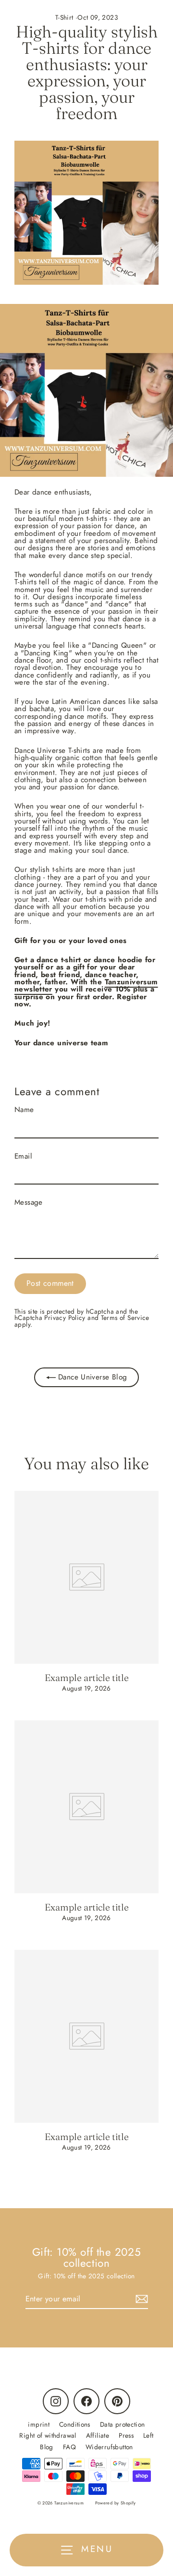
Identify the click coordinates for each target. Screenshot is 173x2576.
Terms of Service (125, 1318)
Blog (47, 2447)
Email (23, 1156)
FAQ (69, 2447)
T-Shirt (64, 17)
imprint (39, 2424)
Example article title (87, 1678)
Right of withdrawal (48, 2435)
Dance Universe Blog (92, 1377)
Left (148, 2435)
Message (29, 1203)
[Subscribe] (140, 2299)
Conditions (75, 2424)
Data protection (123, 2424)
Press (126, 2435)
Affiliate (98, 2435)
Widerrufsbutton (109, 2447)
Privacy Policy (65, 1318)
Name (24, 1110)
